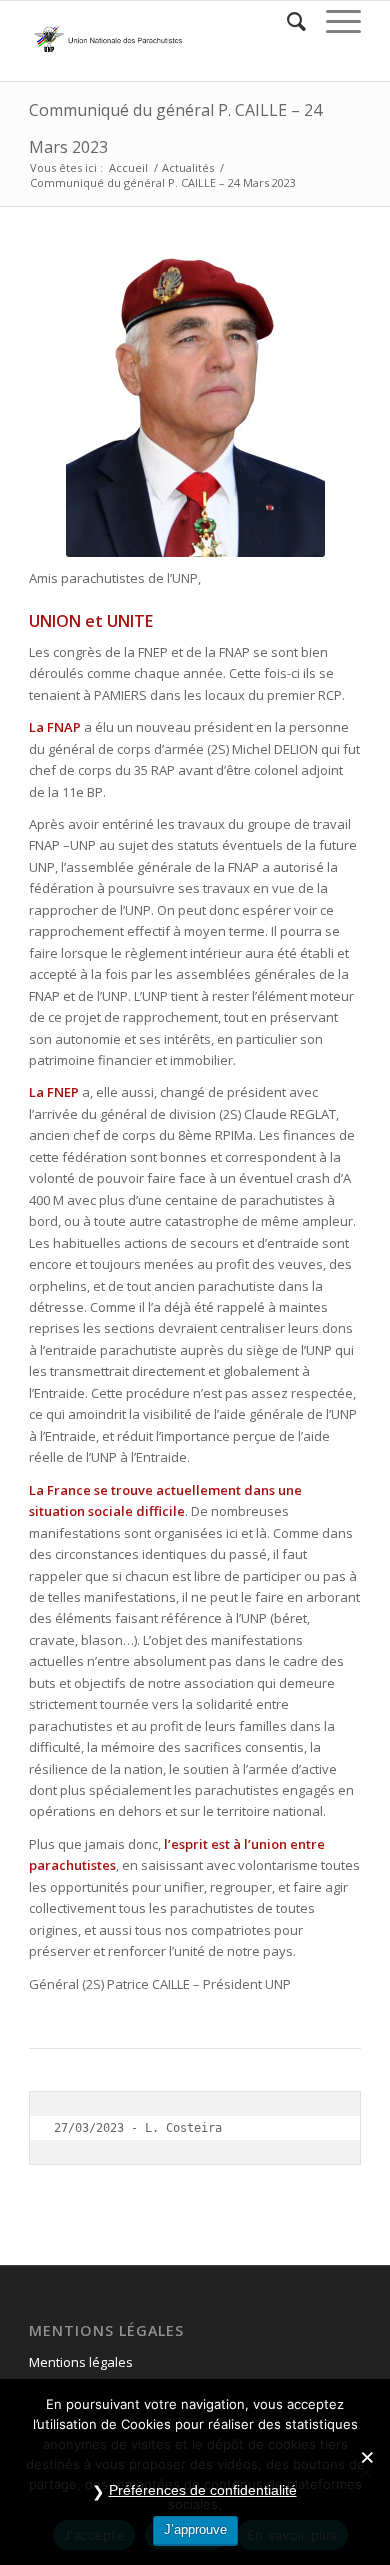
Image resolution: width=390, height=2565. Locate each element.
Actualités (188, 167)
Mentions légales (81, 2362)
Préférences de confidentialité (203, 2490)
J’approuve (195, 2529)
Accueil (128, 167)
